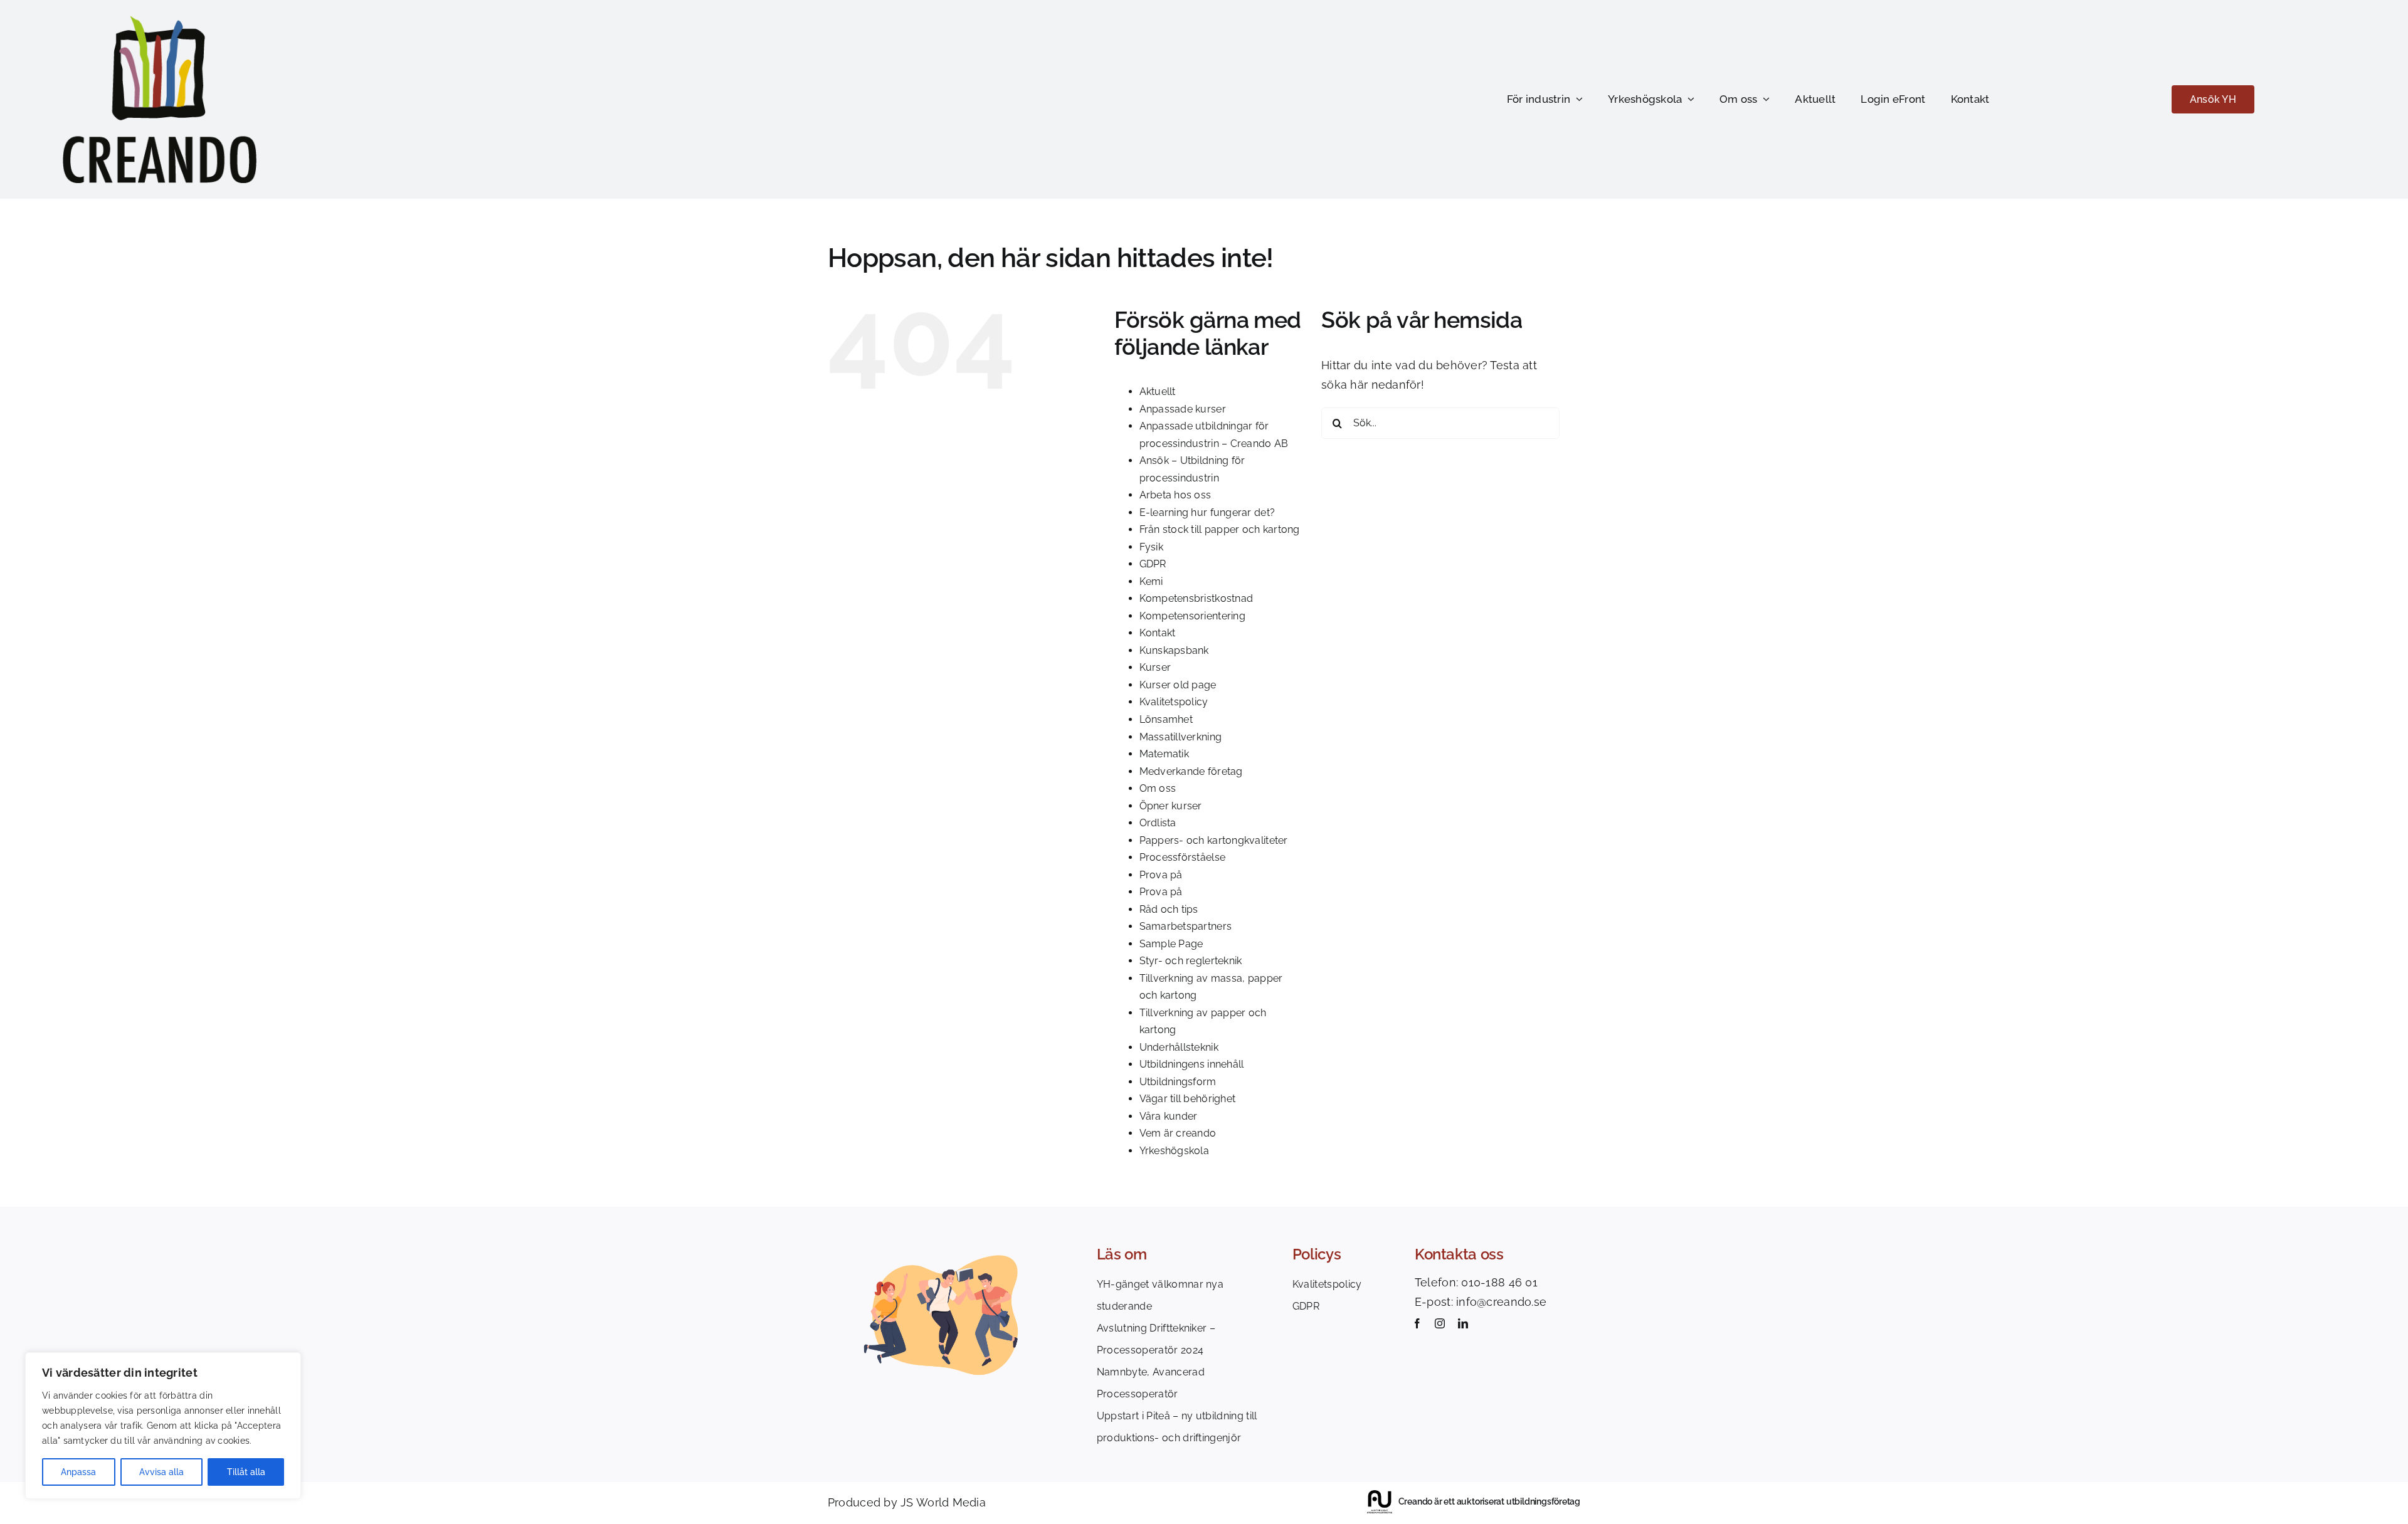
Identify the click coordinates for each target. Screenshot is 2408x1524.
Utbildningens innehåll (1192, 1064)
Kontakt (1158, 633)
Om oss (1158, 788)
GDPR (1153, 564)
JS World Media (943, 1502)
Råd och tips (1169, 909)
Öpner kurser (1171, 806)
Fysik (1151, 547)
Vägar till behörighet (1188, 1099)
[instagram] (1440, 1323)
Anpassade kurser (1183, 409)
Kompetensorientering (1192, 616)
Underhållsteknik (1179, 1047)
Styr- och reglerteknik (1191, 961)
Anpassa (78, 1472)
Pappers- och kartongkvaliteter (1214, 840)
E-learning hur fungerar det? (1207, 512)
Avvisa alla (161, 1472)
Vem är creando (1178, 1133)
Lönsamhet (1166, 719)
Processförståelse (1183, 857)
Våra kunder (1169, 1116)
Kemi (1151, 581)
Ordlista (1158, 823)
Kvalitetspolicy (1174, 702)
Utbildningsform (1178, 1082)
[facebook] (1417, 1323)
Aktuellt (1158, 392)
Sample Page (1171, 944)
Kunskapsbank (1174, 650)
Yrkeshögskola (1175, 1151)
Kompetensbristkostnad (1196, 598)
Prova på (1161, 875)
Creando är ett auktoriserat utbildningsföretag (1489, 1501)
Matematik (1164, 754)
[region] (163, 1426)
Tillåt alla (246, 1472)
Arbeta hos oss (1175, 495)
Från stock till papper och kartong (1220, 529)
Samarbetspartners (1186, 926)
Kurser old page (1178, 685)
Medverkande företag (1191, 771)
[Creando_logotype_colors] (160, 21)
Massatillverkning (1181, 737)
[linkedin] (1463, 1323)
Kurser (1155, 667)
